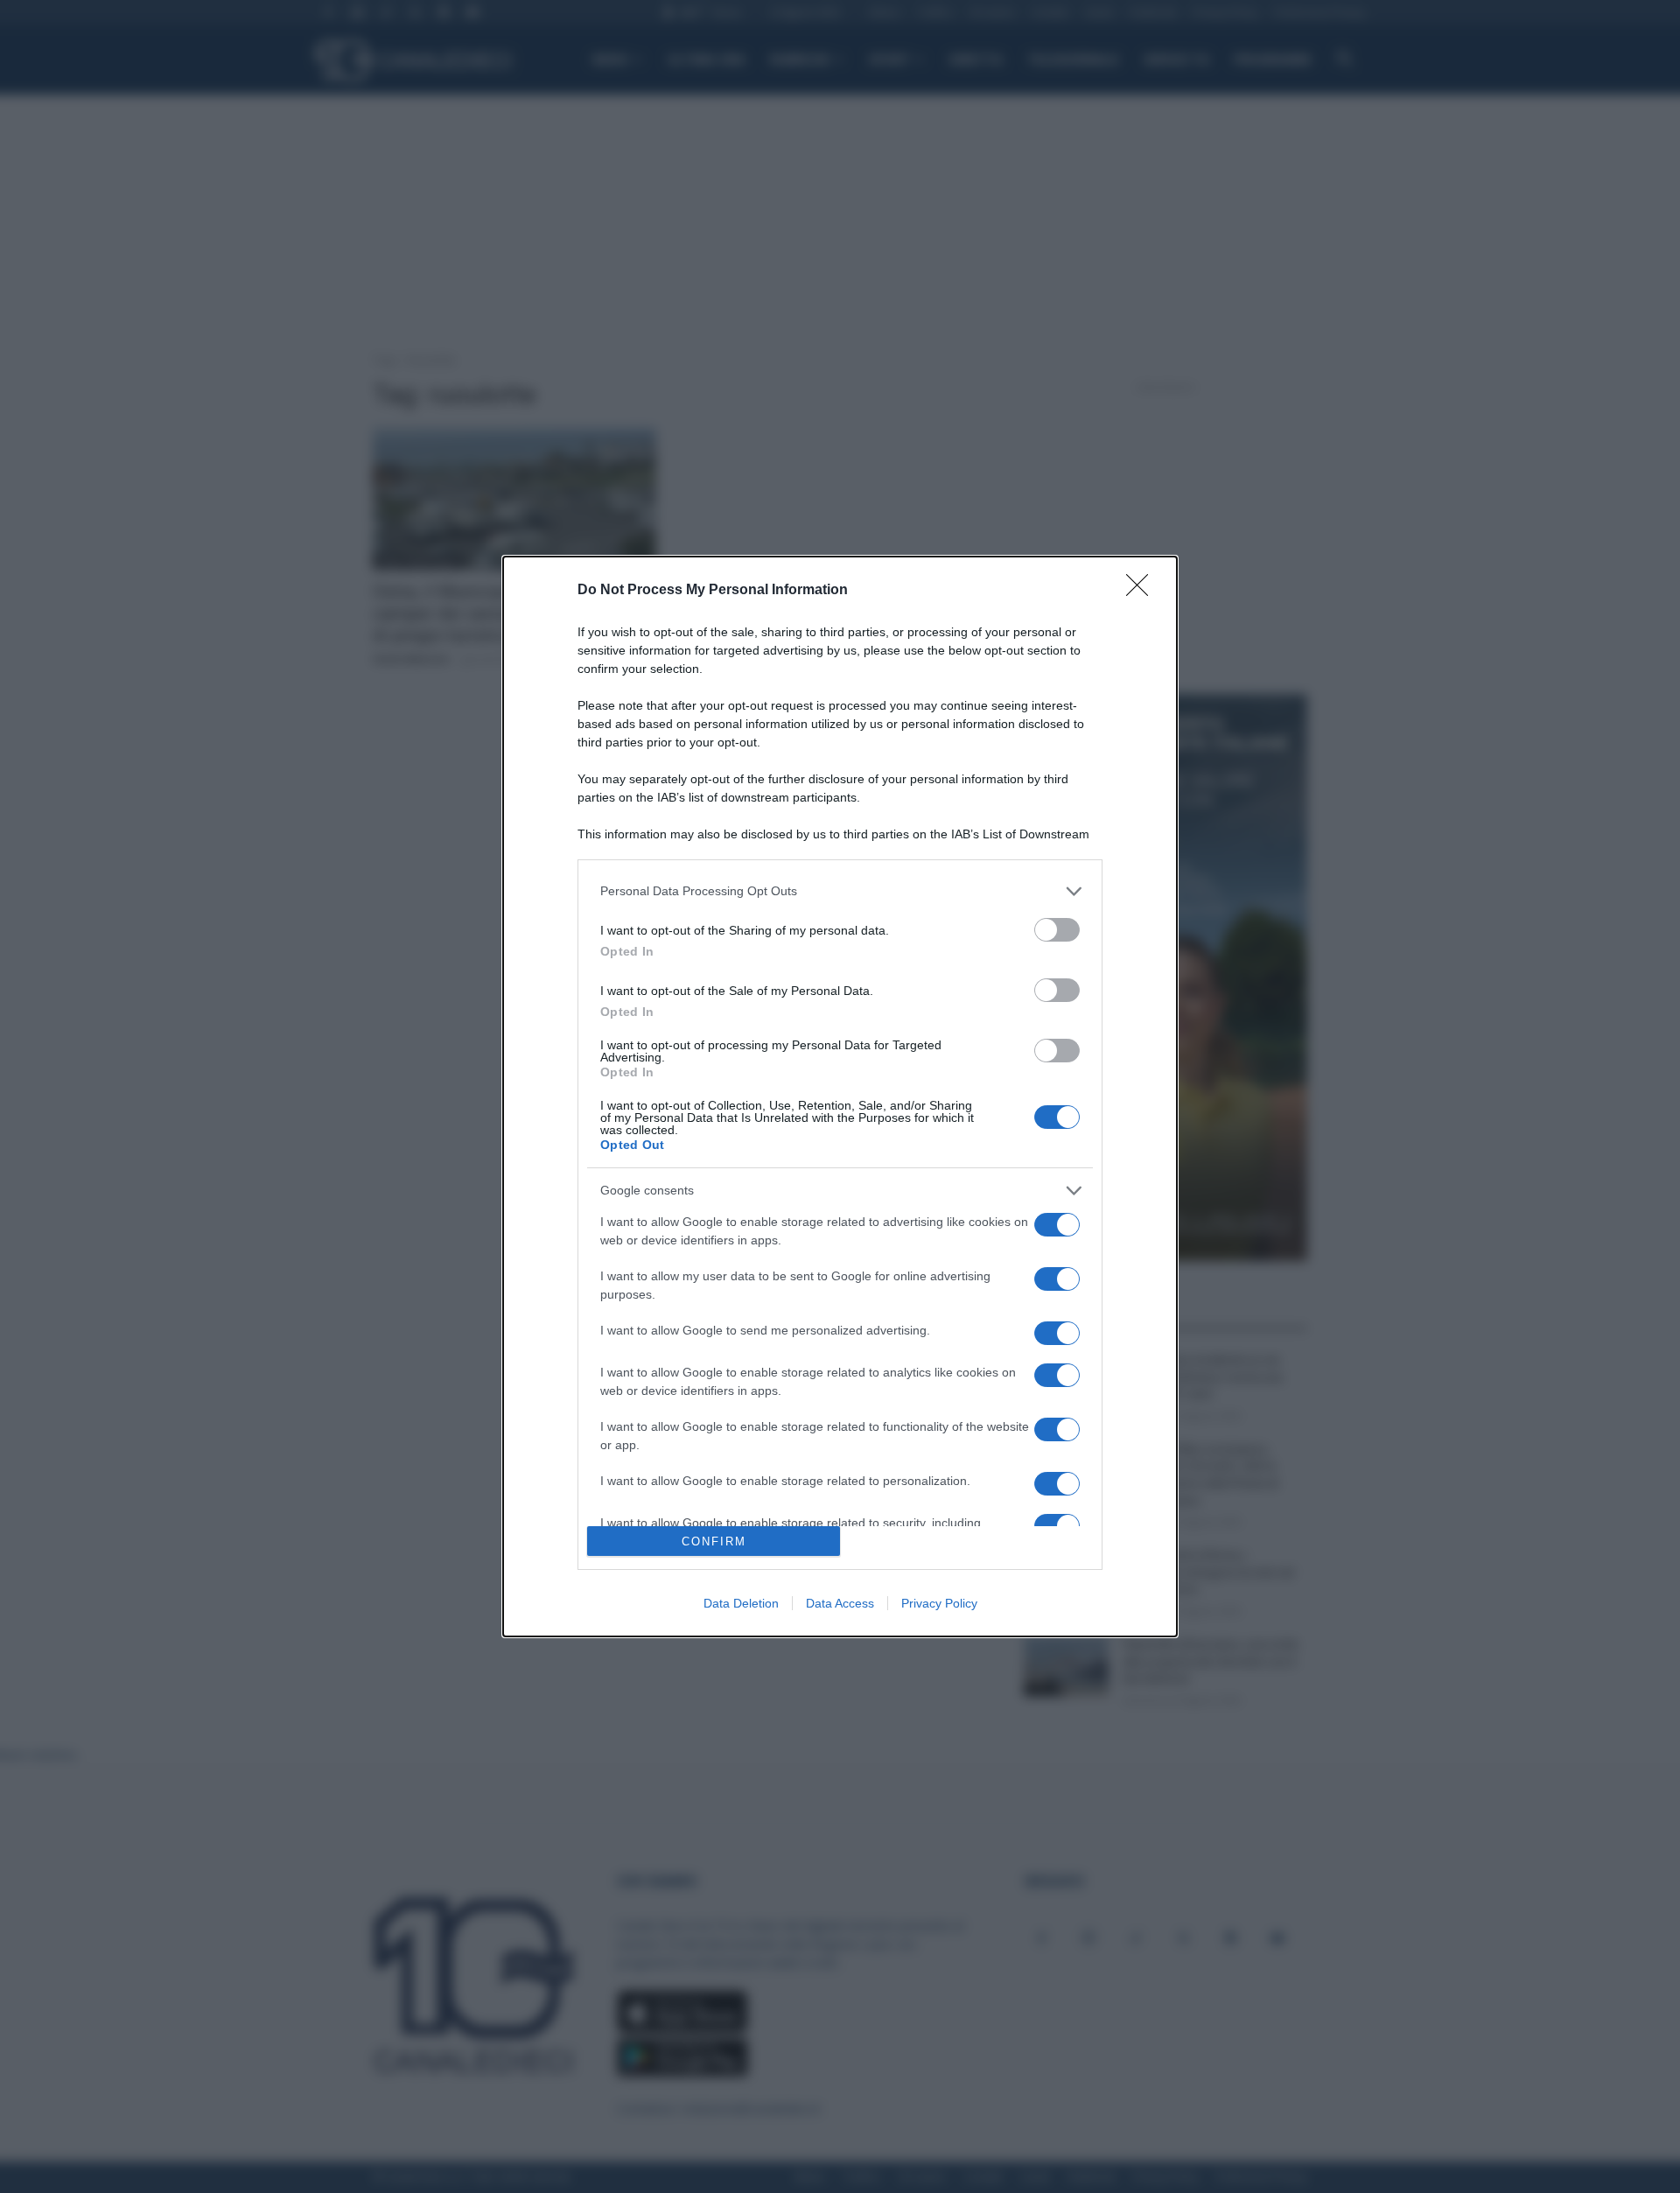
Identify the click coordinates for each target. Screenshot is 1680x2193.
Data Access (840, 1603)
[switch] (1057, 930)
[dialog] (840, 1097)
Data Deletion (741, 1603)
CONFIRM (714, 1541)
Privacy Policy (939, 1603)
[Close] (1143, 591)
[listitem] (840, 891)
